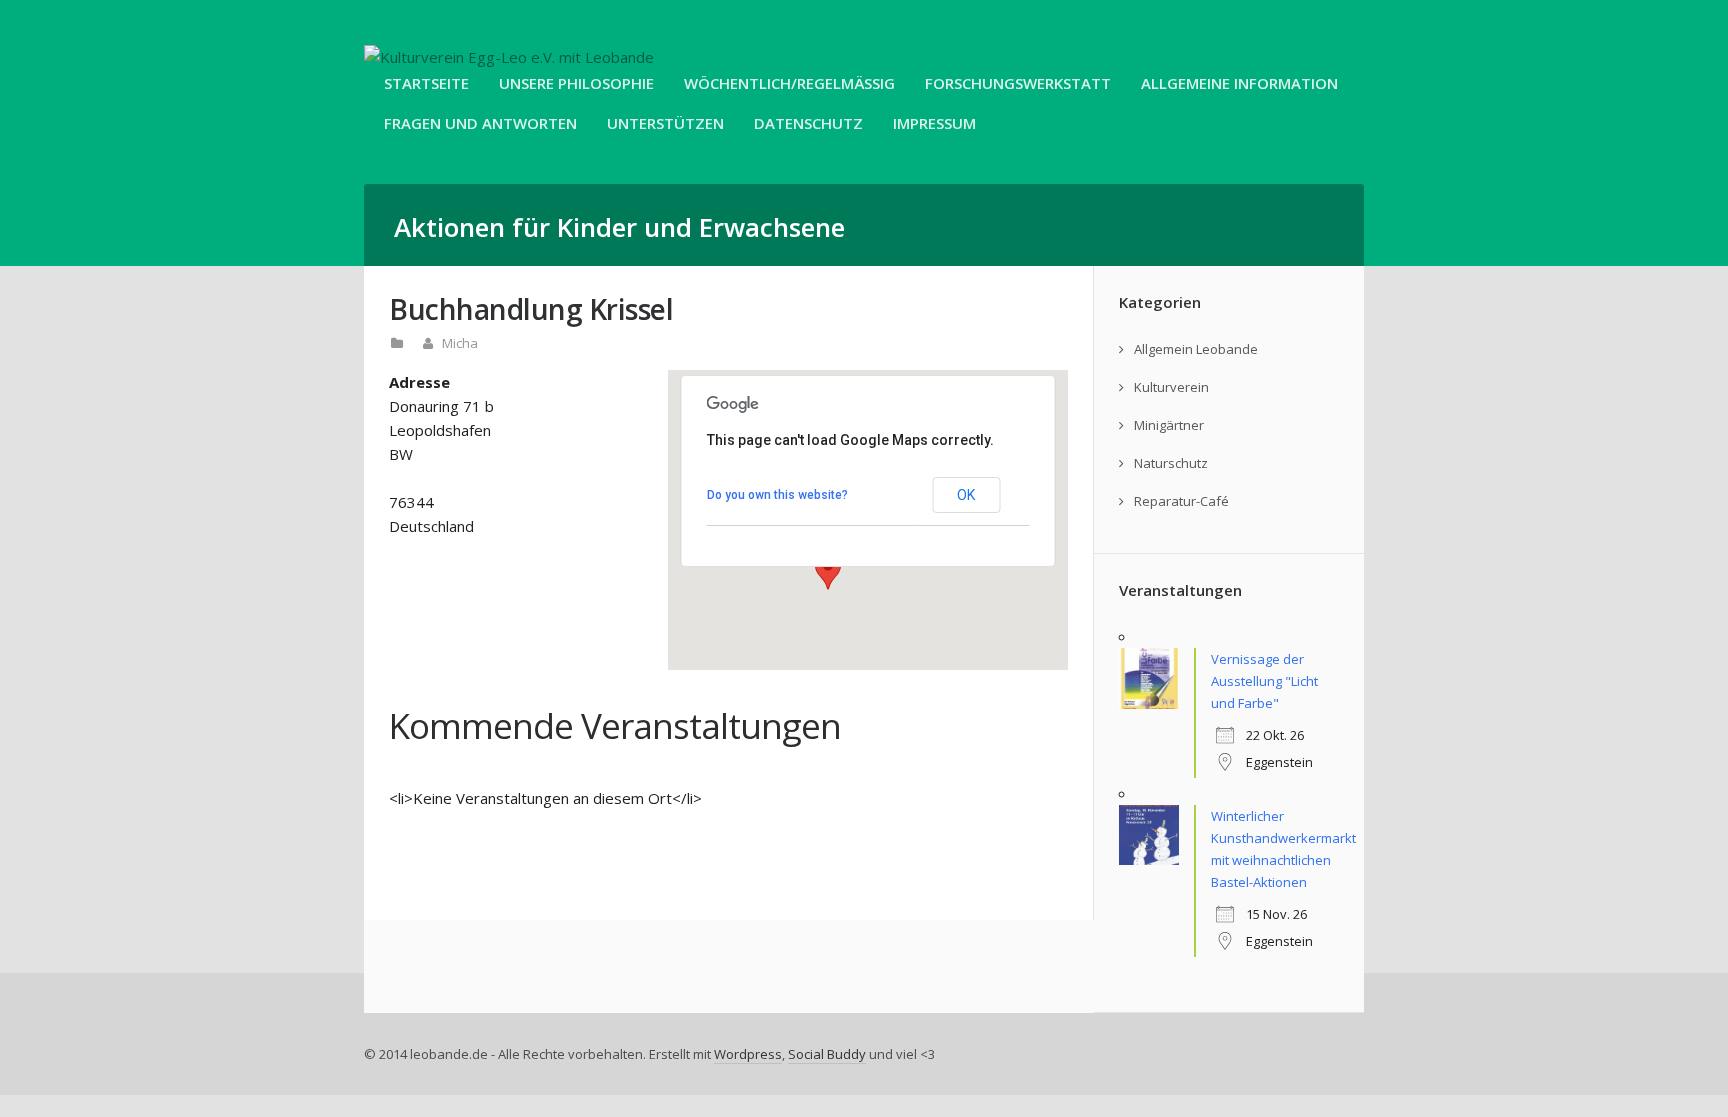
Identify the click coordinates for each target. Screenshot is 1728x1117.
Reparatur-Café (1181, 501)
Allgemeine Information (1239, 83)
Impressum (934, 123)
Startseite (426, 83)
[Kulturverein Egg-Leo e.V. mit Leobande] (509, 57)
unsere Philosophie (576, 83)
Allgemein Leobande (1196, 349)
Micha (460, 343)
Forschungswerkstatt (1018, 83)
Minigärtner (1169, 425)
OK (966, 495)
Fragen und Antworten (480, 123)
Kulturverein (1171, 387)
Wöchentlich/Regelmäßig (789, 83)
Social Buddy (827, 1054)
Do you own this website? (777, 495)
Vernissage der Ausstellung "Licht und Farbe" (1264, 681)
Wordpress (748, 1054)
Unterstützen (665, 123)
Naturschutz (1171, 463)
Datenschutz (808, 123)
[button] (828, 571)
